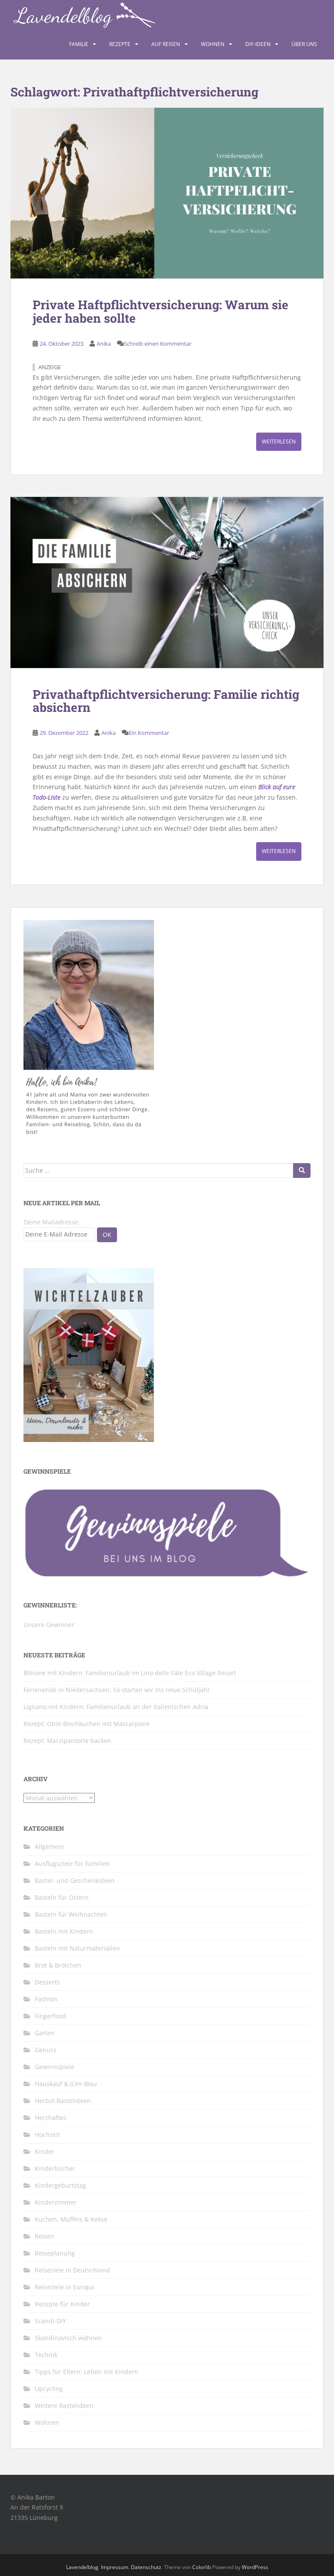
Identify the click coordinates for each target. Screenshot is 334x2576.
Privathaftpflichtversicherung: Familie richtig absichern (166, 701)
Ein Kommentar (149, 733)
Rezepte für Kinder (62, 2304)
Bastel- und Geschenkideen (75, 1880)
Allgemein (49, 1847)
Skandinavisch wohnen (68, 2338)
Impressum (115, 2567)
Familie (79, 44)
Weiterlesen (279, 441)
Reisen (45, 2236)
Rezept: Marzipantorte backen (67, 1741)
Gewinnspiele (55, 2067)
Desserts (47, 1982)
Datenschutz (146, 2567)
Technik (46, 2355)
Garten (45, 2033)
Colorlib (202, 2567)
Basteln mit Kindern (64, 1931)
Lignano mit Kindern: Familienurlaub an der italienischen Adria (116, 1707)
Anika (104, 344)
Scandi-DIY (50, 2321)
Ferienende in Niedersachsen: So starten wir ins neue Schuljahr (117, 1690)
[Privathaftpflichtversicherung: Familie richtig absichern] (167, 582)
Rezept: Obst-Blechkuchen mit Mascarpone (87, 1724)
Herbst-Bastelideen (63, 2101)
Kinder (45, 2151)
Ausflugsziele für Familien (72, 1863)
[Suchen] (302, 1171)
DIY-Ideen (258, 44)
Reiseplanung (55, 2253)
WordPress (255, 2567)
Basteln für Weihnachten (71, 1914)
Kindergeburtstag (60, 2185)
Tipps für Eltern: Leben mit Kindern (87, 2372)
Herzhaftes (51, 2118)
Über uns (304, 44)
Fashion (46, 1999)
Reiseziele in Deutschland (72, 2270)
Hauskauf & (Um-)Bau (66, 2084)
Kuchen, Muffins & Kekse (71, 2219)
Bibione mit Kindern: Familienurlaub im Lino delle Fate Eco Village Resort (130, 1673)
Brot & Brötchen (58, 1965)
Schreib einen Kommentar (158, 344)
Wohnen (213, 44)
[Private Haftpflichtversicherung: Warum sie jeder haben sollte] (167, 193)
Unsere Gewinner (49, 1625)
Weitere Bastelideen (64, 2406)
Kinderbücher (55, 2168)
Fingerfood (50, 2016)
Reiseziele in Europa (64, 2287)
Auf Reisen (166, 44)
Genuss (46, 2050)
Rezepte (120, 44)
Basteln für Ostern (62, 1897)
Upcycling (49, 2389)
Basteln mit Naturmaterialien (77, 1948)
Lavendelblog (82, 2567)
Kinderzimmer (56, 2202)
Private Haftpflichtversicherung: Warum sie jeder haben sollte (160, 311)
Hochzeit (47, 2135)
